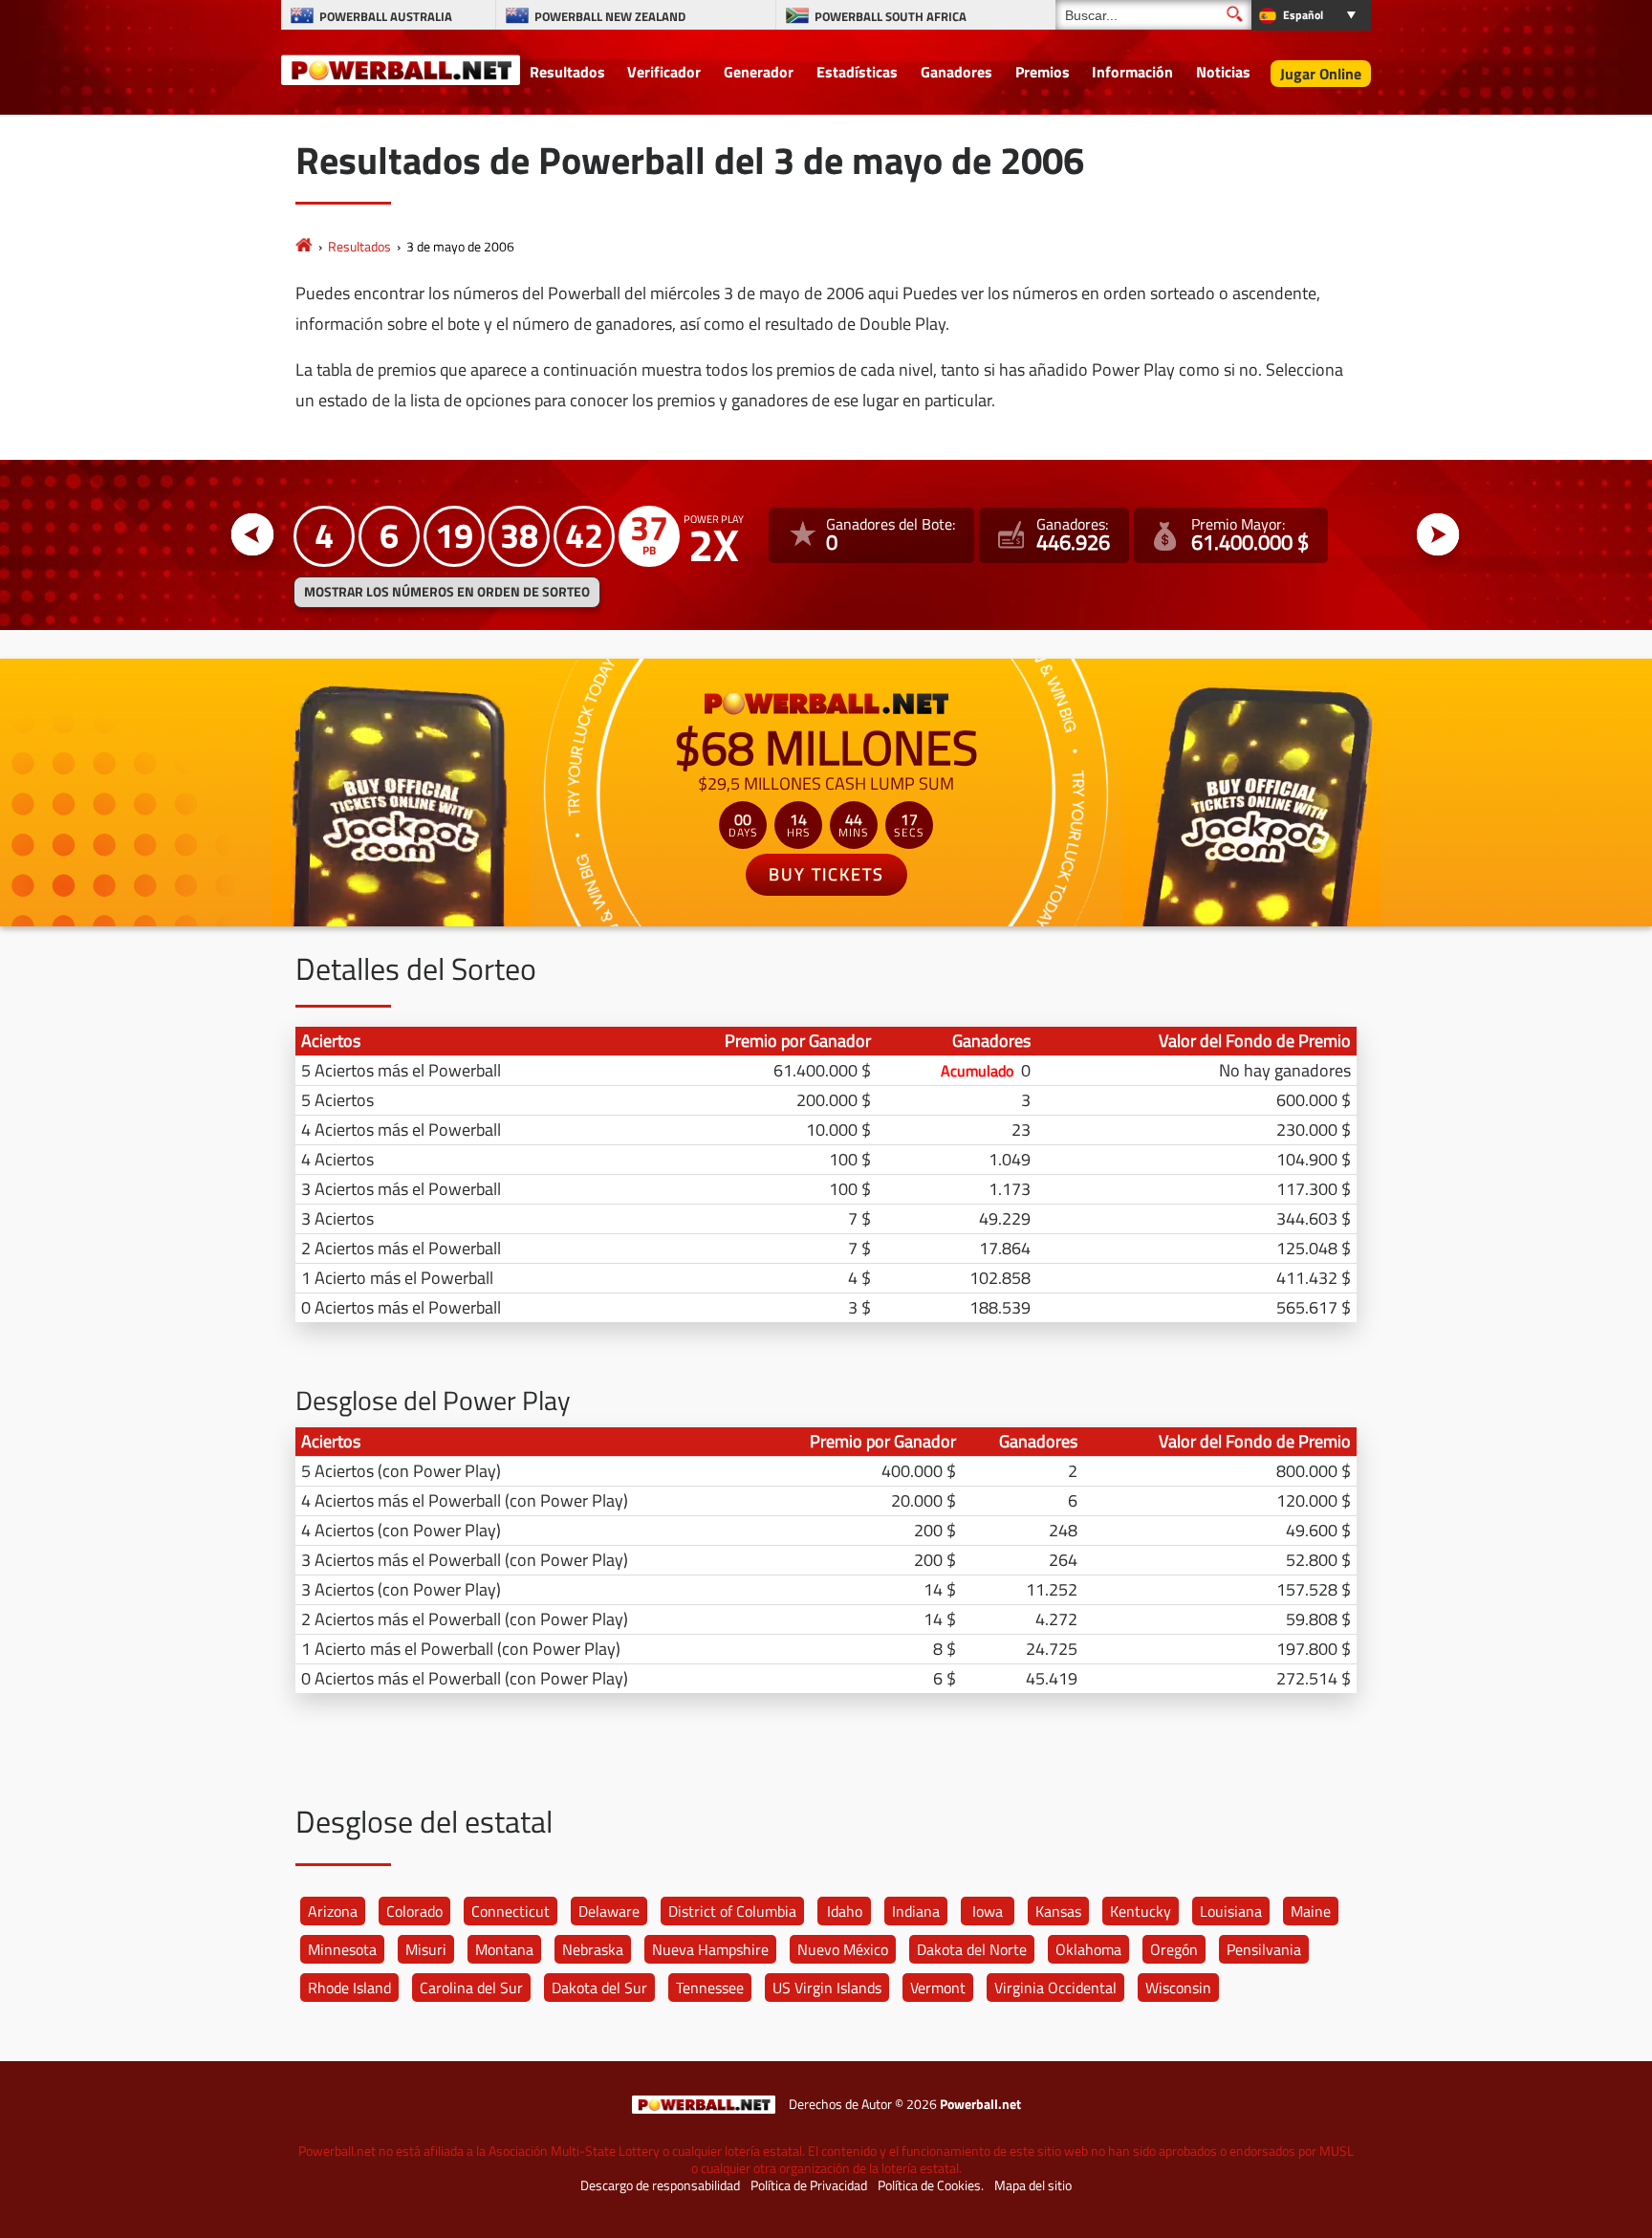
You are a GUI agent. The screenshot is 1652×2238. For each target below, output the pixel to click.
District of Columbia (732, 1911)
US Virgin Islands (827, 1988)
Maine (1311, 1911)
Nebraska (593, 1949)
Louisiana (1231, 1911)
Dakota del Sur (599, 1988)
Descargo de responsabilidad (660, 2185)
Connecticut (511, 1911)
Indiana (916, 1911)
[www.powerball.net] (401, 69)
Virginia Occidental (1055, 1988)
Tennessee (710, 1988)
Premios (1043, 72)
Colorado (414, 1911)
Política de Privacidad (809, 2185)
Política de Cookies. (931, 2185)
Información (1132, 72)
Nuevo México (843, 1949)
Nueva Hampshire (710, 1949)
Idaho (845, 1911)
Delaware (609, 1911)
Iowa (988, 1911)
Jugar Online (1321, 74)
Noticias (1223, 72)
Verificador (664, 72)
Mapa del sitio (1033, 2185)
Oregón (1174, 1949)
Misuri (426, 1949)
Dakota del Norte (972, 1949)
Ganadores (956, 72)
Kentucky (1141, 1911)
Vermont (938, 1988)
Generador (759, 72)
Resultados (567, 72)
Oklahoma (1088, 1949)
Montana (504, 1949)
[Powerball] (304, 246)
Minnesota (342, 1949)
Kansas (1058, 1911)
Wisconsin (1178, 1988)
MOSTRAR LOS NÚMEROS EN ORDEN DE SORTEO (447, 592)
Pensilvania (1264, 1949)
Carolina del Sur (471, 1988)
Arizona (333, 1911)
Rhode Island (349, 1988)
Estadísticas (857, 72)
